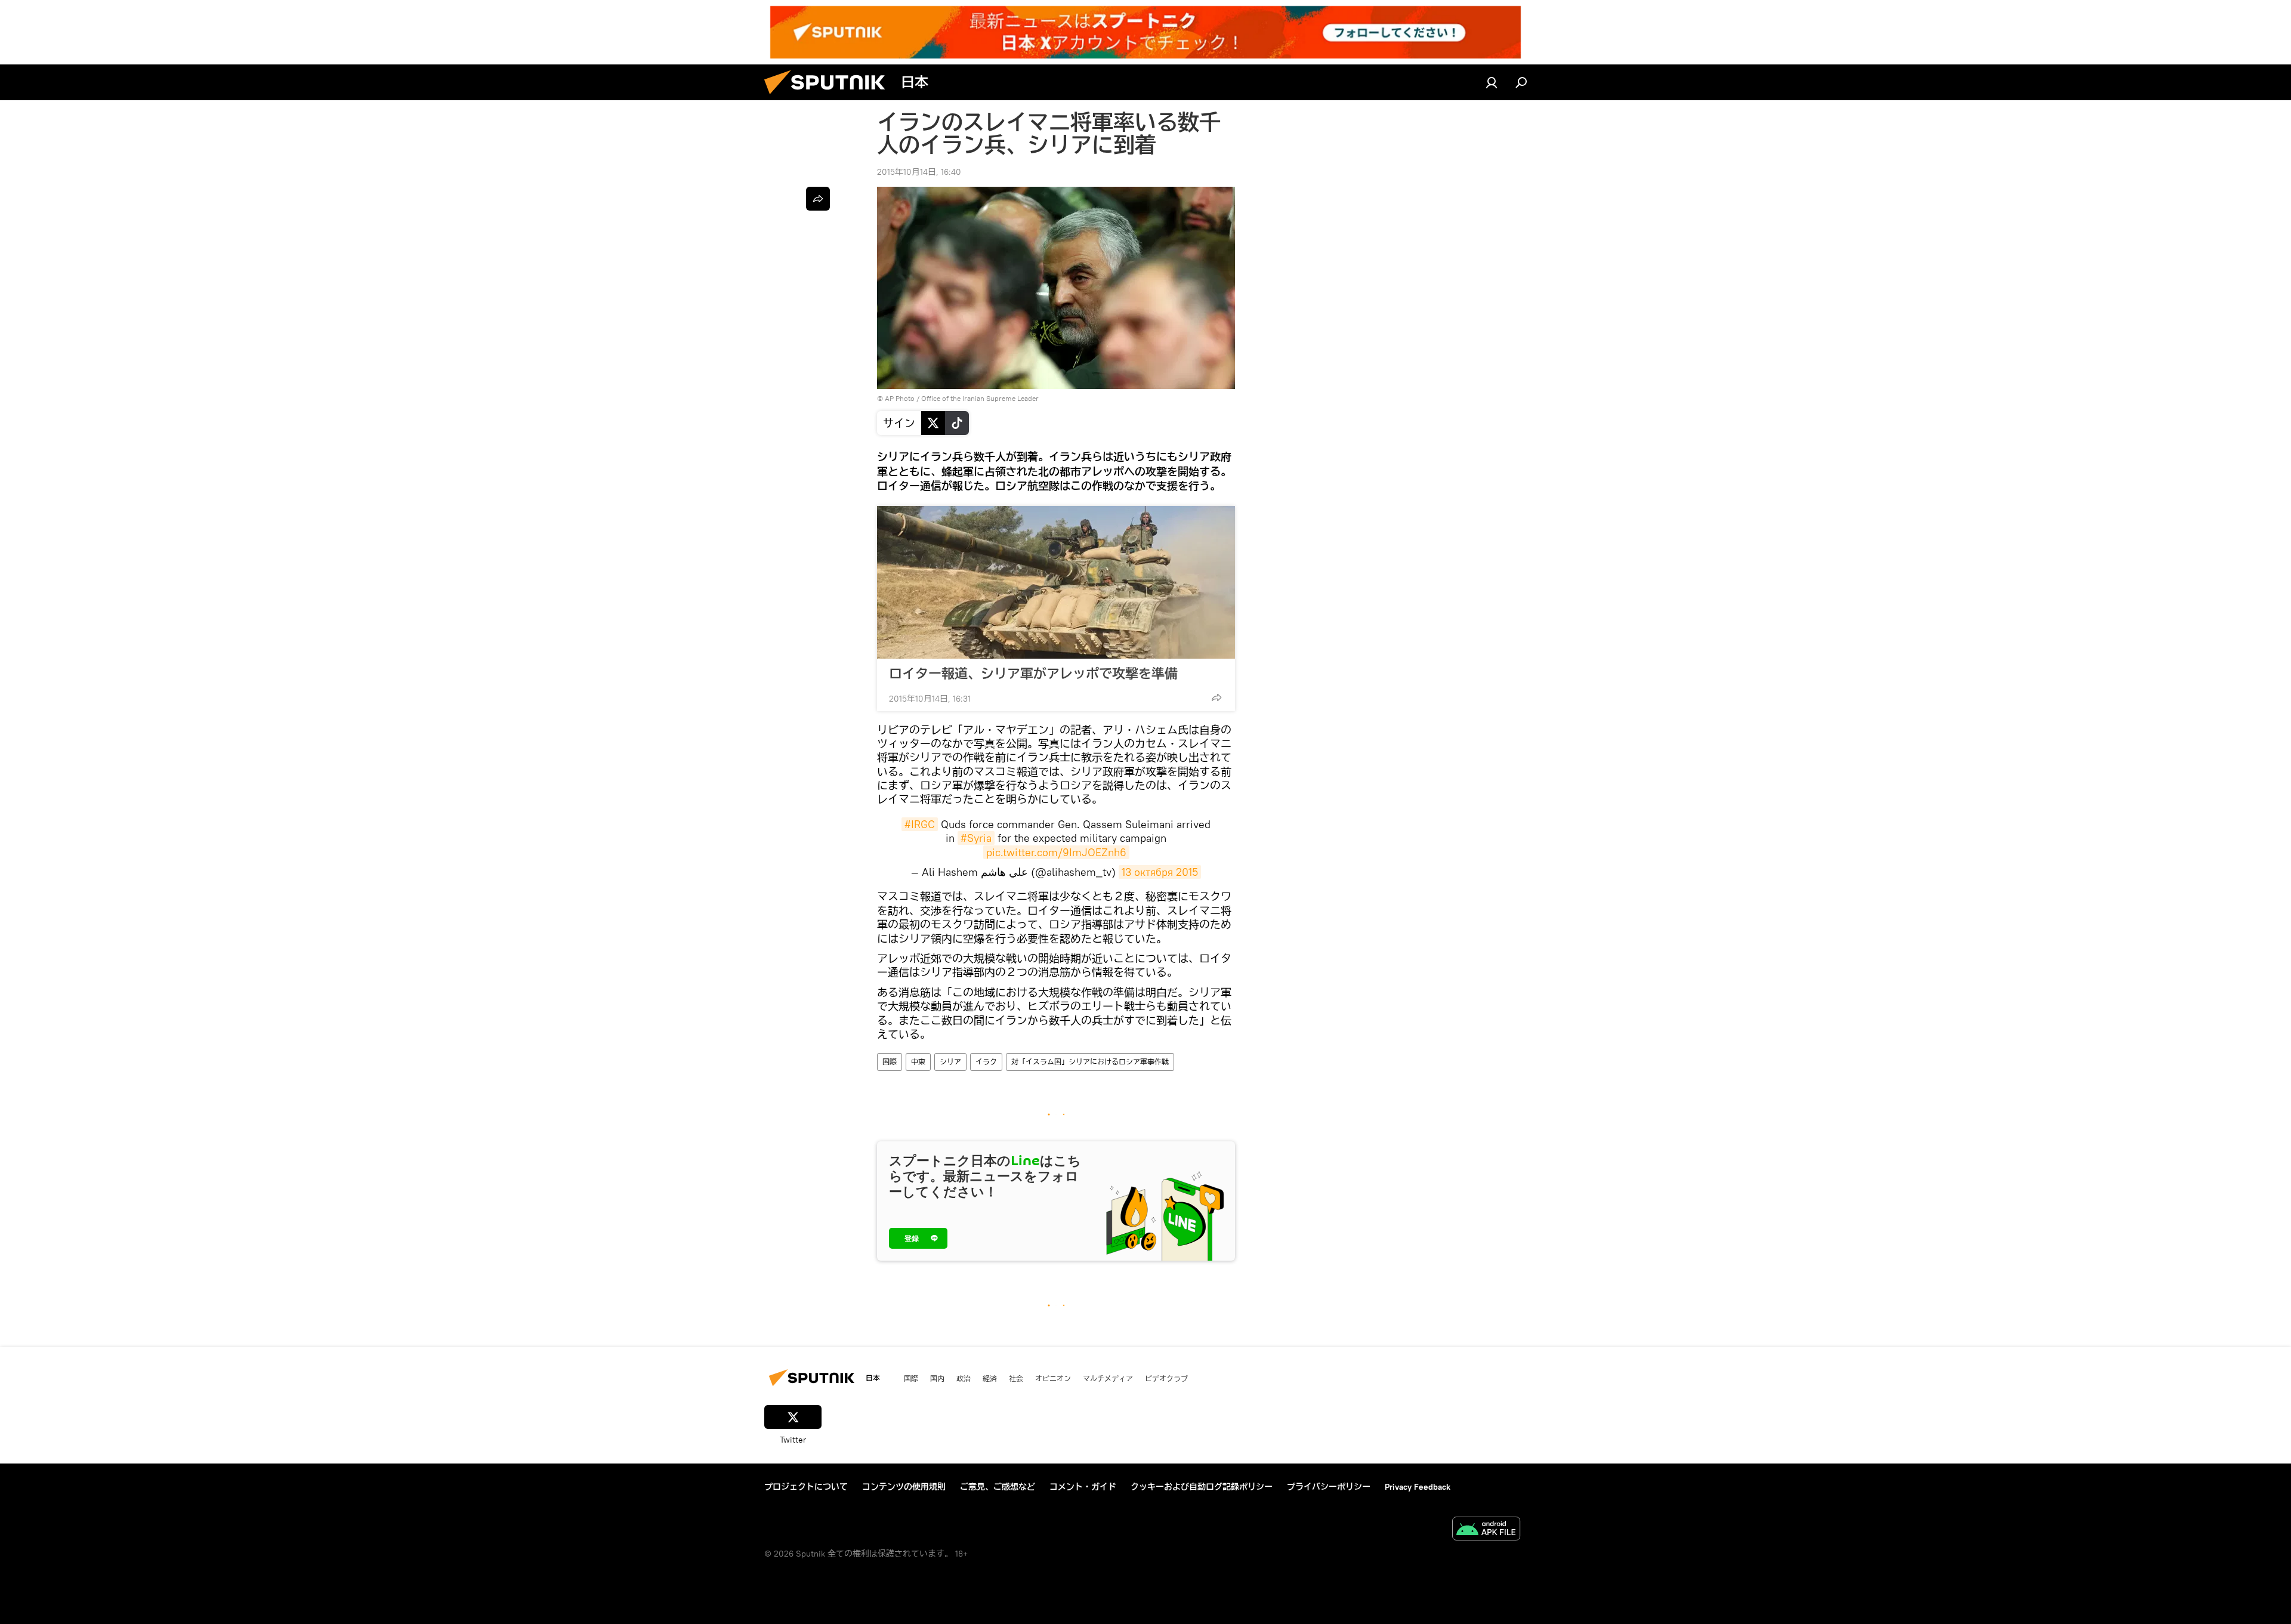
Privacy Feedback (1418, 1487)
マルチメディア (1108, 1378)
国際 (890, 1062)
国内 (937, 1378)
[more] (1216, 697)
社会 (1016, 1378)
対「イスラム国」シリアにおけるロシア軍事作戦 (1090, 1062)
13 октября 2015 (1160, 872)
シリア (950, 1062)
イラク (986, 1062)
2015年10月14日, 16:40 (919, 172)
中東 (918, 1062)
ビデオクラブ (1166, 1378)
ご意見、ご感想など (998, 1487)
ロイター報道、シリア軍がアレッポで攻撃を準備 (1033, 674)
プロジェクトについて (806, 1487)
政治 (964, 1378)
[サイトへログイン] (1492, 82)
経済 (990, 1378)
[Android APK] (1486, 1530)
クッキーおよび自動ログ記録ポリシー (1202, 1487)
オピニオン (1053, 1378)
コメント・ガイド (1083, 1487)
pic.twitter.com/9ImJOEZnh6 (1056, 852)
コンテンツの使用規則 (904, 1487)
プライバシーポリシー (1329, 1487)
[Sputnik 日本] (829, 97)
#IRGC (920, 824)
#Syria (976, 838)
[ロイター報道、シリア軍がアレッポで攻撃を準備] (1056, 582)
